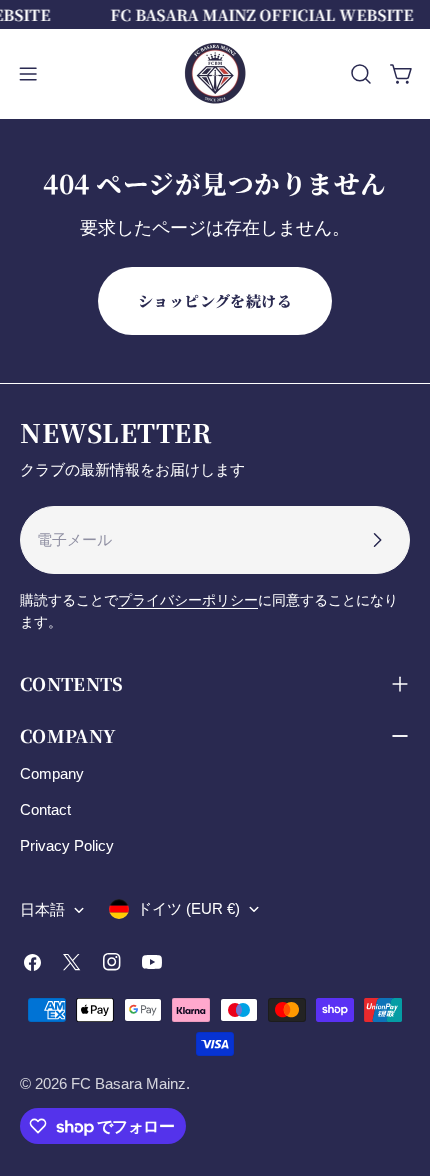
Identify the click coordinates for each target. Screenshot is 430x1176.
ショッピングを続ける (215, 300)
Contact (45, 809)
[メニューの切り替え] (28, 74)
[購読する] (377, 540)
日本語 (42, 909)
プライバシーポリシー (188, 600)
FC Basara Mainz (128, 1083)
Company (52, 773)
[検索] (361, 74)
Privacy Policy (67, 845)
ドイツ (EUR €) (188, 908)
